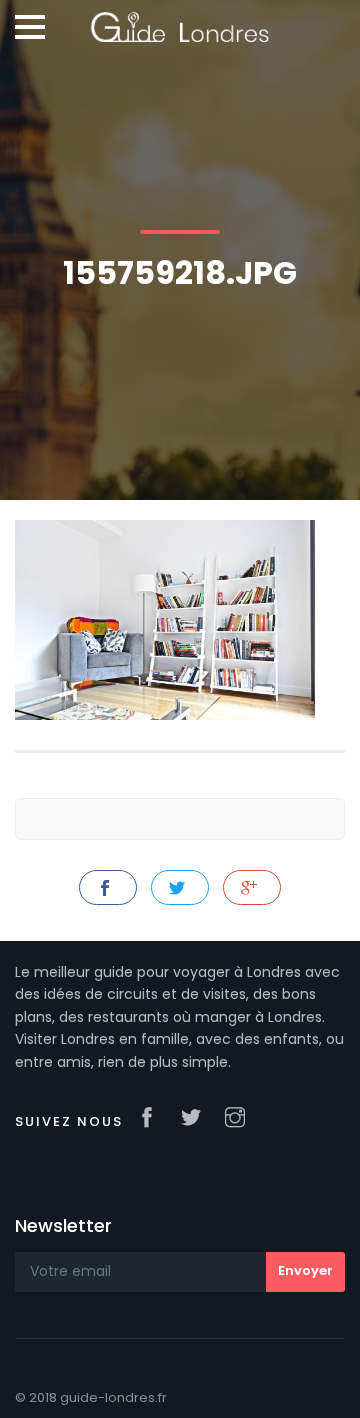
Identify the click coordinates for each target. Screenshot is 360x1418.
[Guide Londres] (179, 20)
